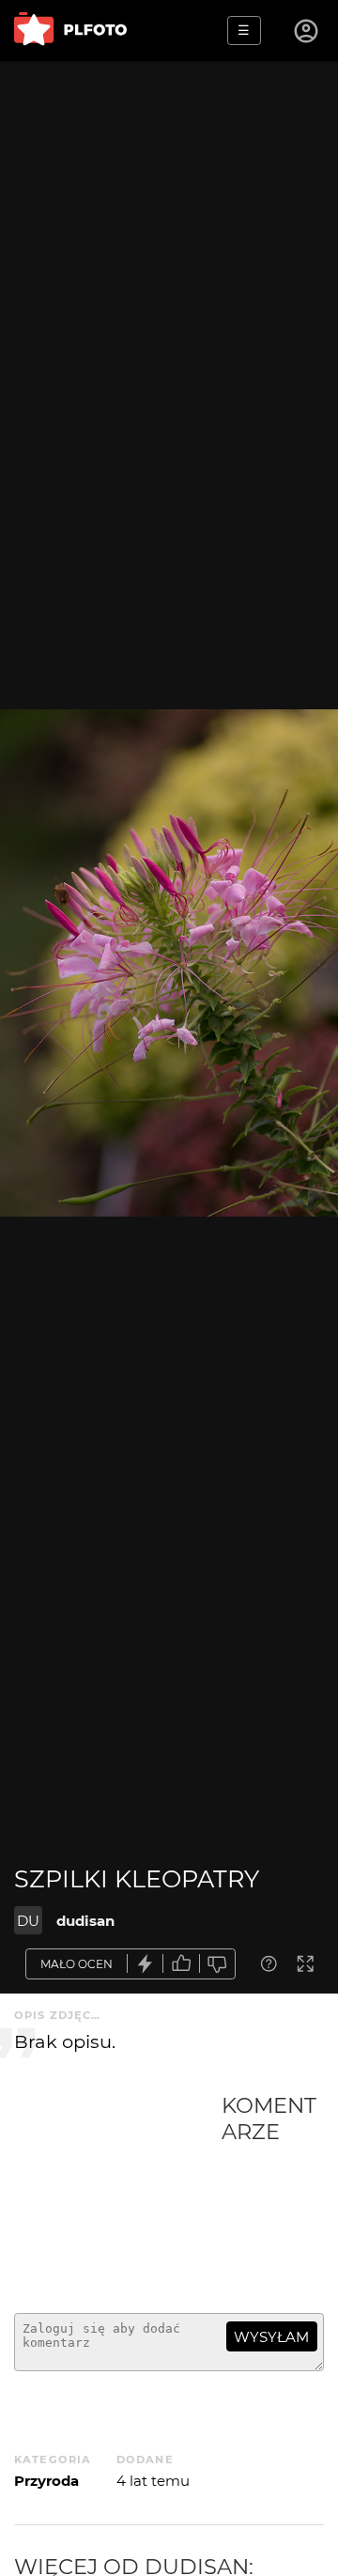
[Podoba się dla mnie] (181, 1964)
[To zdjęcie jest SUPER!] (146, 1964)
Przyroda (46, 2481)
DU (28, 1921)
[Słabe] (218, 1964)
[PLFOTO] (70, 31)
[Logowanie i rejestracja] (307, 31)
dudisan (85, 1921)
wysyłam (271, 2337)
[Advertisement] (118, 2196)
